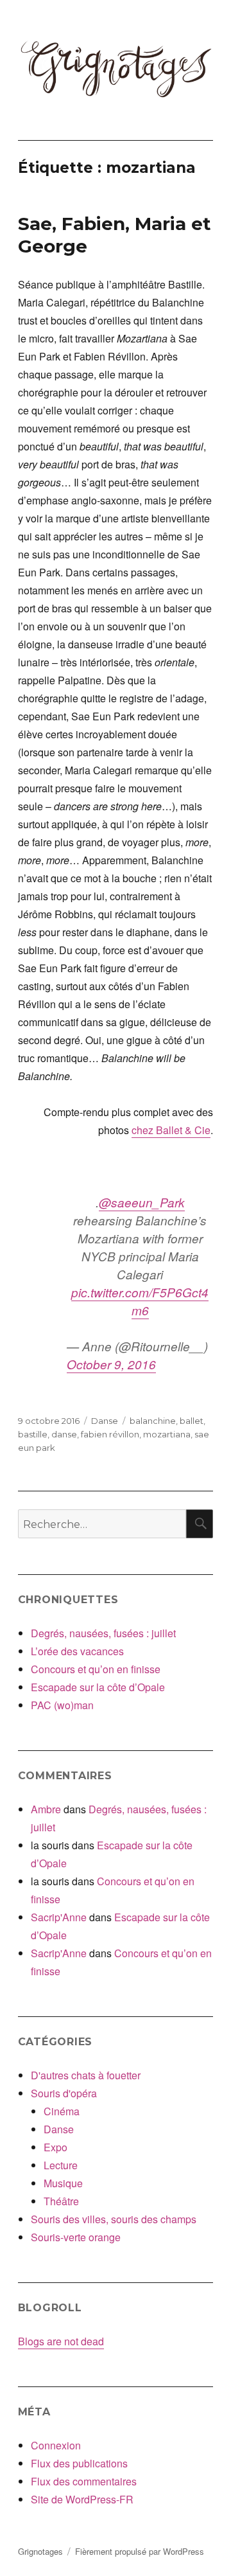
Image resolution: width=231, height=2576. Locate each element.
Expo (56, 2147)
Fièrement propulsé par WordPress (140, 2551)
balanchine (153, 1421)
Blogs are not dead (61, 2341)
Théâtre (61, 2201)
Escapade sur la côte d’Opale (98, 1687)
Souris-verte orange (76, 2237)
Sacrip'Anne (59, 1917)
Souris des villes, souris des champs (114, 2219)
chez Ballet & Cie (171, 1130)
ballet (192, 1421)
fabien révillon (110, 1434)
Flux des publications (79, 2463)
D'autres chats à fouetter (86, 2075)
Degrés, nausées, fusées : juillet (103, 1633)
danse (64, 1434)
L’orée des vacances (77, 1651)
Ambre (46, 1809)
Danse (105, 1421)
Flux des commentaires (84, 2481)
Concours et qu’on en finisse (96, 1669)
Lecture (61, 2165)
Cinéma (62, 2111)
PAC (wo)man (62, 1705)
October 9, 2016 (111, 1364)
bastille (33, 1434)
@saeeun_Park (142, 1202)
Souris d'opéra (64, 2093)
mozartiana (167, 1434)
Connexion (56, 2445)
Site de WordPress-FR (82, 2499)
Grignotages (40, 2551)
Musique (63, 2183)
